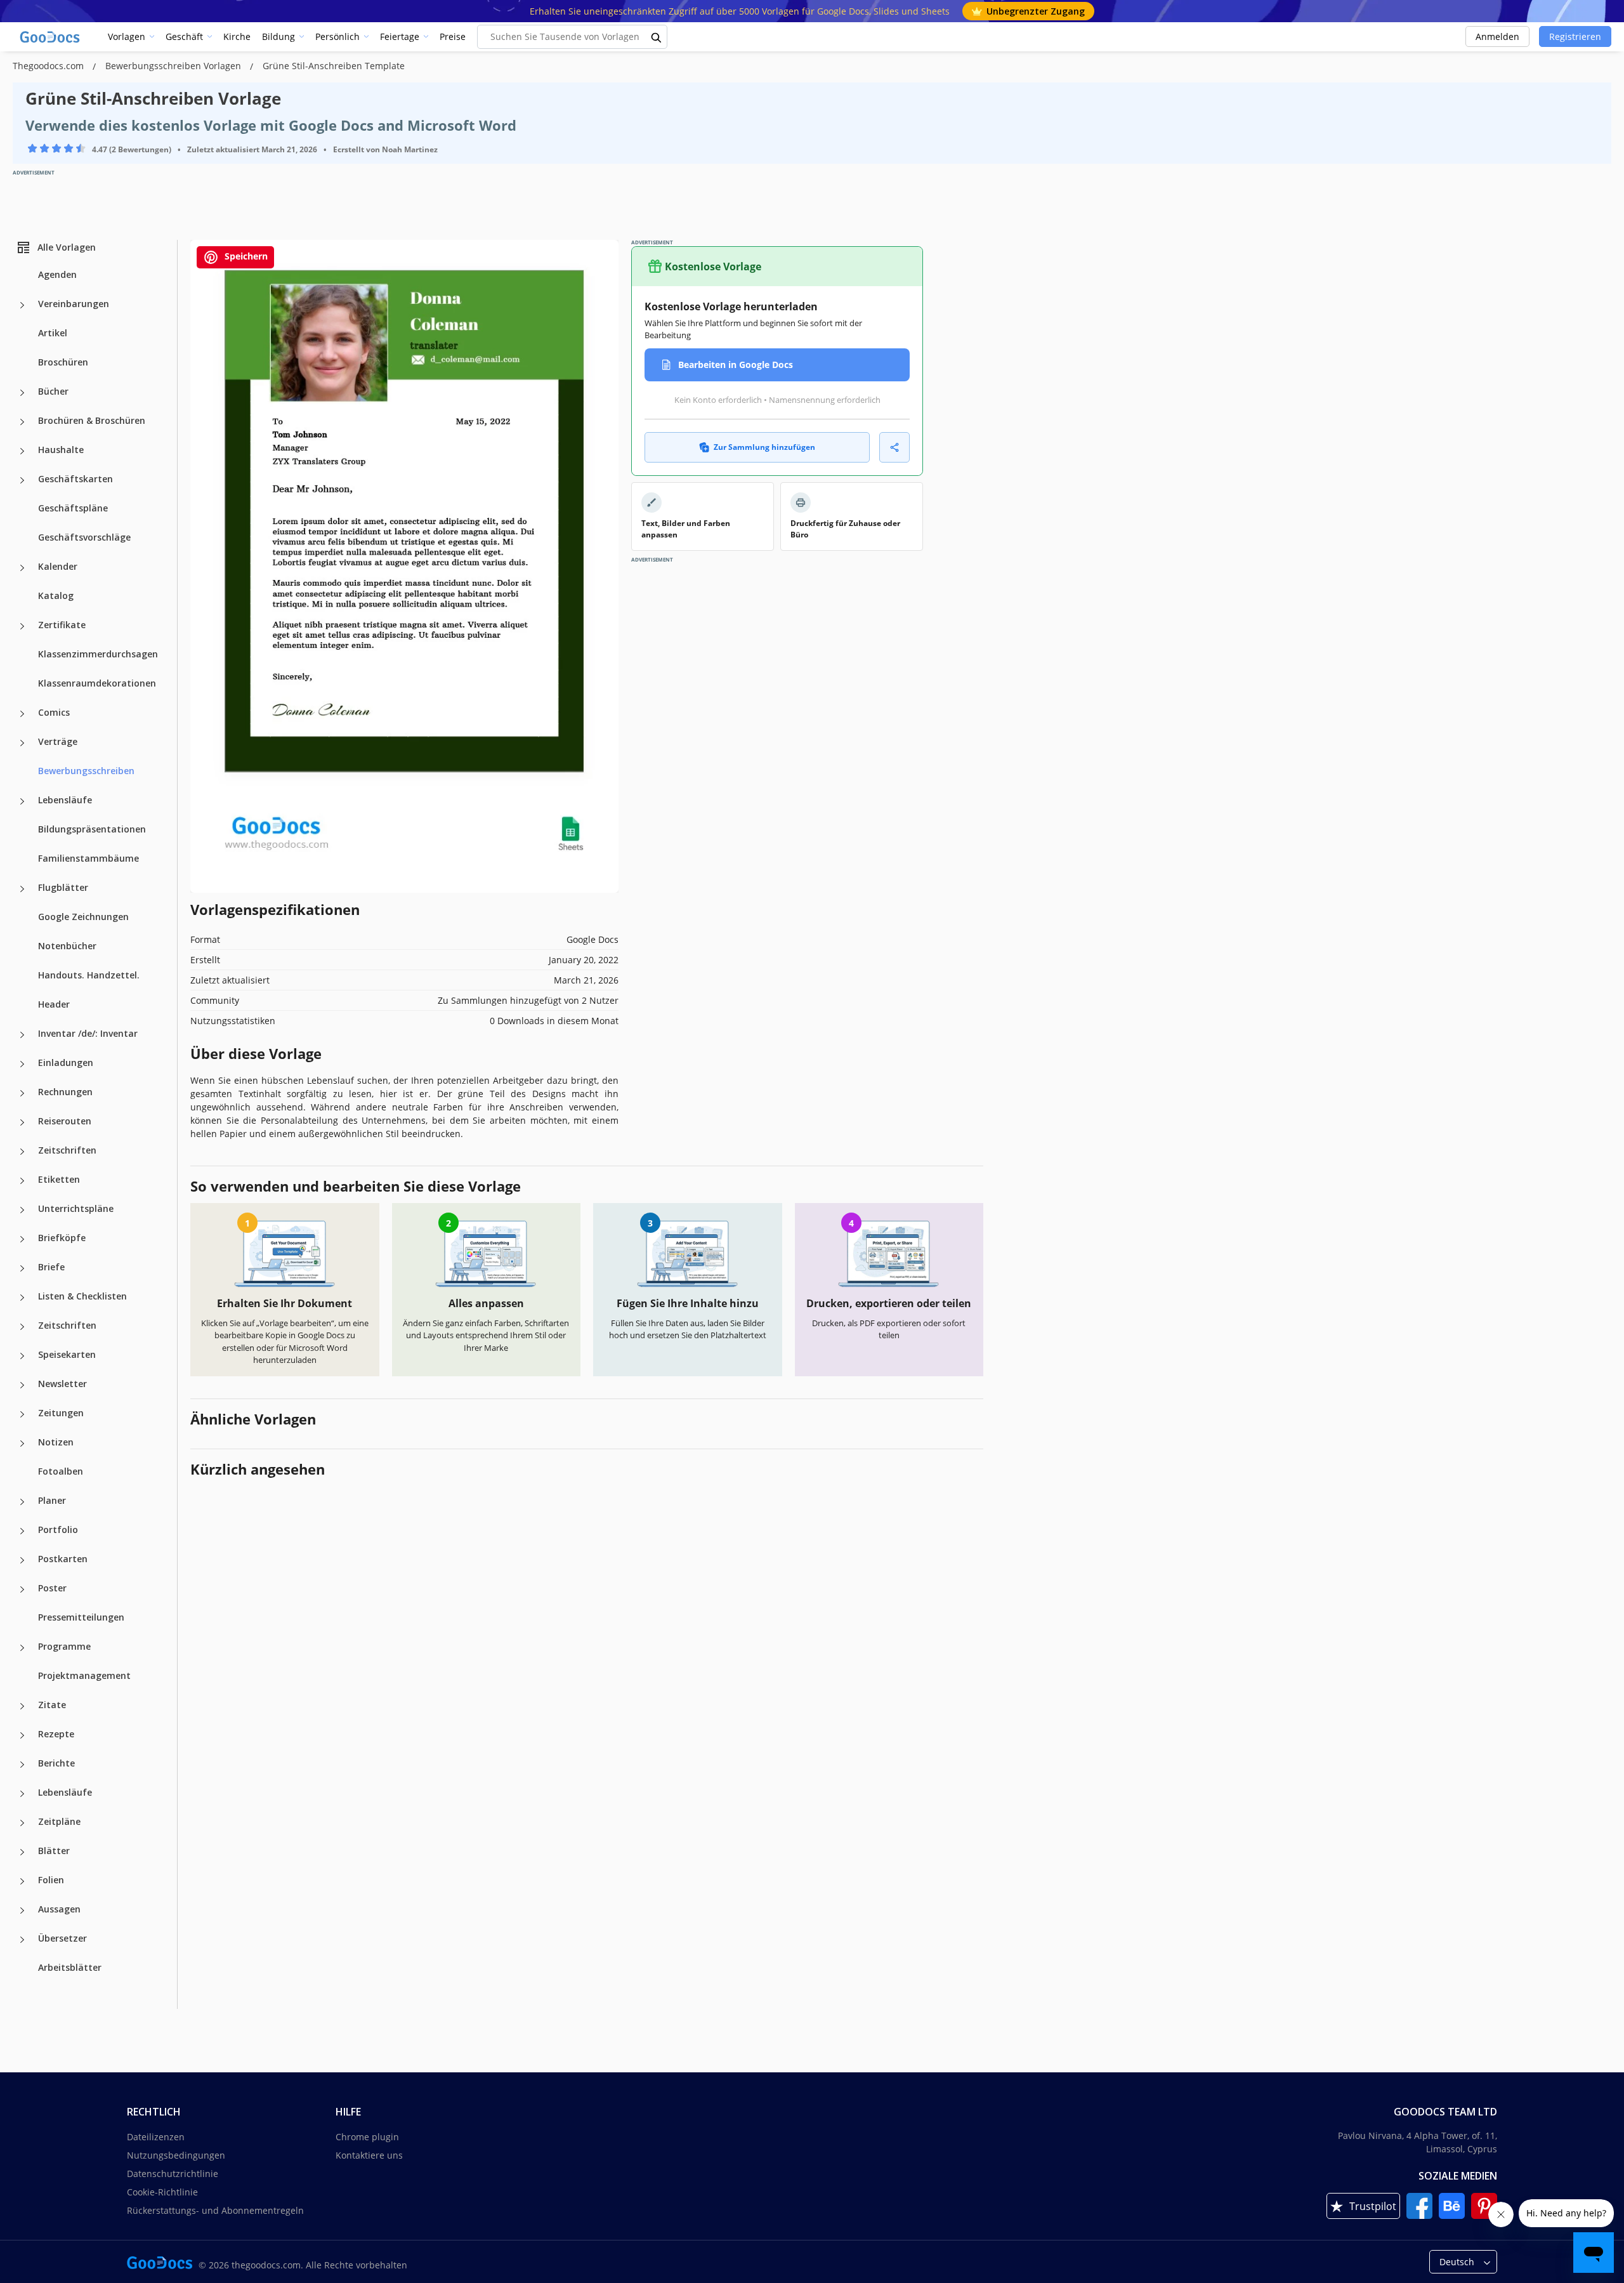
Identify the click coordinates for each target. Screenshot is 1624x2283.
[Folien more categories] (22, 1881)
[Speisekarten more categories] (22, 1356)
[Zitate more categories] (22, 1706)
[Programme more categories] (22, 1648)
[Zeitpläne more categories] (22, 1823)
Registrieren (1575, 36)
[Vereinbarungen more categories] (22, 305)
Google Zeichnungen (83, 917)
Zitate (52, 1705)
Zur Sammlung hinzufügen (764, 447)
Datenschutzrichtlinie (173, 2174)
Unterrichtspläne (76, 1208)
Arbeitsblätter (70, 1967)
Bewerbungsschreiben (86, 771)
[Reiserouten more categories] (22, 1122)
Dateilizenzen (156, 2137)
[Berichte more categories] (22, 1765)
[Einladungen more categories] (22, 1064)
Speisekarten (67, 1354)
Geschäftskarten (75, 479)
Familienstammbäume (88, 858)
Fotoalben (61, 1471)
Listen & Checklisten (82, 1296)
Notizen (56, 1442)
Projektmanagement (84, 1675)
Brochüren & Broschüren (92, 420)
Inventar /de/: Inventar (88, 1033)
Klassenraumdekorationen (97, 683)
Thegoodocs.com (49, 66)
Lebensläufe (65, 800)
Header (54, 1004)
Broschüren (63, 362)
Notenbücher (67, 946)
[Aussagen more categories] (22, 1911)
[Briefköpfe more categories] (22, 1239)
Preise (453, 36)
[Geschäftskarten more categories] (22, 480)
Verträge (58, 741)
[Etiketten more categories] (22, 1181)
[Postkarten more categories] (22, 1560)
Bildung (278, 36)
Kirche (237, 36)
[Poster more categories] (22, 1589)
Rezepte (56, 1734)
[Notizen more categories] (22, 1444)
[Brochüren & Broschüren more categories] (22, 422)
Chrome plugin (367, 2137)
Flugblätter (63, 887)
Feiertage (400, 36)
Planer (52, 1500)
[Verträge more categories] (22, 743)
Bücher (53, 391)
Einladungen (66, 1063)
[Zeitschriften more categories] (22, 1152)
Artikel (53, 333)
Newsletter (62, 1384)
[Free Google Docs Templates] (51, 37)
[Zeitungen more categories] (22, 1414)
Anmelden (1497, 36)
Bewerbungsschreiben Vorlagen (174, 66)
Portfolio (58, 1530)
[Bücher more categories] (22, 393)
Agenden (57, 274)
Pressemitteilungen (81, 1617)
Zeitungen (61, 1413)
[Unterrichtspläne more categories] (22, 1210)
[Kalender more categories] (22, 568)
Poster (52, 1588)
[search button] (657, 37)
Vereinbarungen (74, 304)
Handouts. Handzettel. (89, 975)
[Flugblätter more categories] (22, 889)
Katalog (56, 595)
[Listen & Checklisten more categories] (22, 1298)
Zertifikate (62, 625)
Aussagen (59, 1909)
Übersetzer (62, 1938)
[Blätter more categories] (22, 1852)
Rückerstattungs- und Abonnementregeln (215, 2210)
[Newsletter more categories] (22, 1385)
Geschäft (184, 36)
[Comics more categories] (22, 714)
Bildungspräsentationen (92, 829)
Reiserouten (65, 1121)
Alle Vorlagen (67, 247)
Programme (64, 1646)
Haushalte (61, 450)
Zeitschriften (67, 1150)
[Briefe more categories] (22, 1268)
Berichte (56, 1763)
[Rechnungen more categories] (22, 1093)
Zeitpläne (59, 1821)
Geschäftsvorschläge (84, 537)
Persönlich (337, 36)
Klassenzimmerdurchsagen (98, 654)
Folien (51, 1880)
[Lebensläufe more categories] (22, 801)
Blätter (54, 1851)
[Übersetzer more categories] (22, 1940)
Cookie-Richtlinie (162, 2192)
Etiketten (59, 1179)
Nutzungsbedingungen (176, 2155)
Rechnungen (65, 1092)
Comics (54, 712)
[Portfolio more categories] (22, 1531)
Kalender (58, 566)
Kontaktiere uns (369, 2155)
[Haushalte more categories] (22, 451)
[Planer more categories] (22, 1502)
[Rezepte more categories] (22, 1735)
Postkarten (63, 1559)
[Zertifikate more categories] (22, 626)
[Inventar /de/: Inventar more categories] (22, 1035)
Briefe (51, 1267)
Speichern (245, 256)
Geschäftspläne (73, 508)
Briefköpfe (62, 1238)
